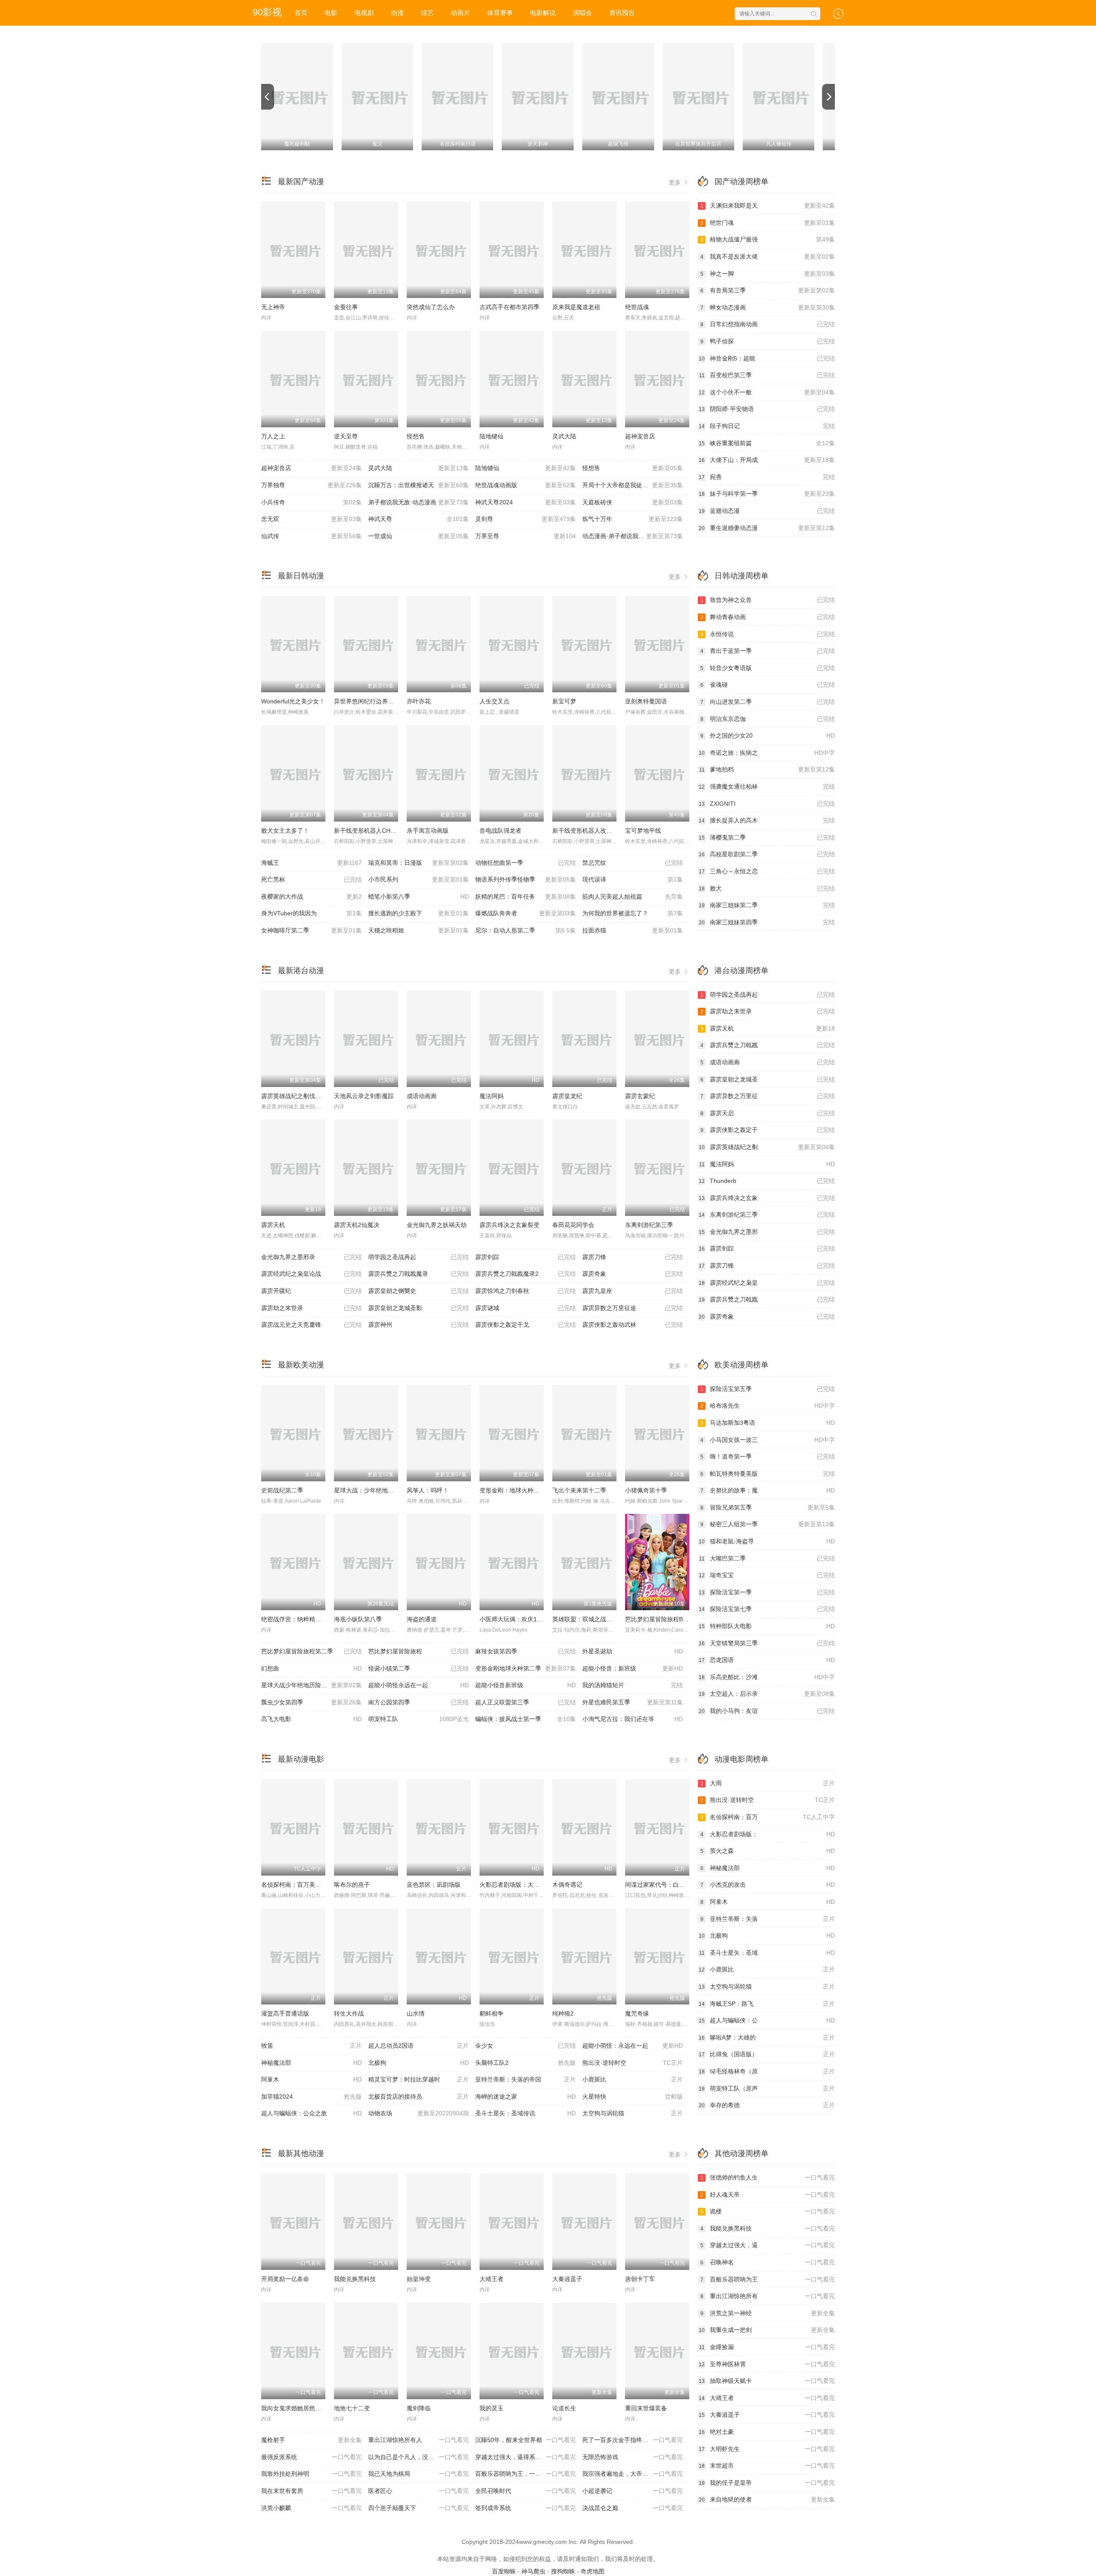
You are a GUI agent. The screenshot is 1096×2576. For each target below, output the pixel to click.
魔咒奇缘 (637, 2013)
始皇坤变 (419, 2279)
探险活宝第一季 (767, 1592)
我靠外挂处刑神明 (311, 2474)
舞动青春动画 (768, 617)
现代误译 (633, 879)
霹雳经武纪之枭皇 (767, 1283)
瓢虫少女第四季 (311, 1702)
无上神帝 (273, 307)
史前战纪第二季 (282, 1490)
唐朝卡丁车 (640, 2279)
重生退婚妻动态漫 (767, 528)
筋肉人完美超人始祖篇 (633, 896)
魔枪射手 (311, 2440)
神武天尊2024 (526, 502)
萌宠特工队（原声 (767, 2088)
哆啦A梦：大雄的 (767, 2037)
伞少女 (526, 2046)
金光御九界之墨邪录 (311, 1257)
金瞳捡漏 (767, 2347)
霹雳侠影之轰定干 (768, 1130)
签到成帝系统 (526, 2508)
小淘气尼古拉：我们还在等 (633, 1719)
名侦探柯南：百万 (768, 1817)
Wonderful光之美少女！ (293, 701)
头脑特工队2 (526, 2063)
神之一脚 (768, 274)
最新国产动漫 (301, 182)
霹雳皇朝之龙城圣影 (418, 1308)
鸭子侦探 (768, 341)
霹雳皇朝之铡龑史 (418, 1291)
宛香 (767, 477)
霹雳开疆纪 (311, 1291)
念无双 (311, 519)
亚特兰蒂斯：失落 (768, 1919)
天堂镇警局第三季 (767, 1643)
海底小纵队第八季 (358, 1619)
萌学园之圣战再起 (418, 1257)
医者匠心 (418, 2491)
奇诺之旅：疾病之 (767, 753)
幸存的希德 (767, 2105)
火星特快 (633, 2097)
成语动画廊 (422, 1096)
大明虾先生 (767, 2449)
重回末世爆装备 (646, 2408)
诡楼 (768, 2211)
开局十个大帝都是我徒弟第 (633, 485)
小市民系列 (418, 879)
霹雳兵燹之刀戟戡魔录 (418, 1274)
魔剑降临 (419, 2408)
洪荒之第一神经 (768, 2313)
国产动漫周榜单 (742, 182)
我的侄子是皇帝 (767, 2483)
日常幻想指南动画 (768, 324)
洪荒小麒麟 (311, 2508)
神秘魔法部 (311, 2063)
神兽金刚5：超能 (767, 358)
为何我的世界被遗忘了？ (633, 913)
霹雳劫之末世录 (311, 1308)
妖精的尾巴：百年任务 (526, 896)
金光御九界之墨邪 (767, 1232)
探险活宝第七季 (767, 1609)
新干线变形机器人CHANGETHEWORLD (388, 831)
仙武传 (311, 536)
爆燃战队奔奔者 (526, 913)
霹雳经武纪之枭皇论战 (311, 1274)
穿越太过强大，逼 (768, 2245)
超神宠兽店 (640, 436)
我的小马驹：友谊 (767, 1711)
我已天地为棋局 (418, 2474)
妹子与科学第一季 (767, 494)
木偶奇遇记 (567, 1885)
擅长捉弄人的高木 (767, 820)
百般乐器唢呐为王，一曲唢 (526, 2474)
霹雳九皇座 (633, 1291)
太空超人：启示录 (767, 1694)
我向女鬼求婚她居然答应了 (297, 2408)
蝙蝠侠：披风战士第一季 (526, 1719)
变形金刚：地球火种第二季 (515, 1490)
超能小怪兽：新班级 (633, 1668)
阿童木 (311, 2079)
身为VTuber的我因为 (311, 913)
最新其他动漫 (301, 2153)
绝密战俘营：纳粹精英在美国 (300, 1619)
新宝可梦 (564, 701)
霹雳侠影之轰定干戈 (526, 1325)
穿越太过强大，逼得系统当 (526, 2457)
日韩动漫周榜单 (742, 576)
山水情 (416, 2013)
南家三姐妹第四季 (767, 922)
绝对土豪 (767, 2432)
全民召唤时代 (526, 2491)
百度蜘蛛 (504, 2571)
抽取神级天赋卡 (767, 2381)
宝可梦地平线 (643, 831)
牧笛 (311, 2046)
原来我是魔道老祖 (576, 307)
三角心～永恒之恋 (767, 871)
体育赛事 (500, 13)
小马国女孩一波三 (768, 1440)
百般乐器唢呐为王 (768, 2279)
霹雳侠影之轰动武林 (633, 1325)
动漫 (397, 13)
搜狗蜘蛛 (563, 2571)
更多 (676, 182)
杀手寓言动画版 (428, 831)
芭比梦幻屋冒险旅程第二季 (311, 1651)
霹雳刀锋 (633, 1257)
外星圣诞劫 (633, 1651)
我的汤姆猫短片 (633, 1685)
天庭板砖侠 (633, 502)
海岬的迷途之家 (526, 2097)
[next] (828, 97)
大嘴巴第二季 (767, 1558)
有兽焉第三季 (768, 290)
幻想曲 (311, 1668)
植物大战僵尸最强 (768, 239)
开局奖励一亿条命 (285, 2279)
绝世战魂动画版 (526, 485)
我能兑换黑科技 (355, 2279)
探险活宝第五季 (768, 1389)
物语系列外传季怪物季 (526, 879)
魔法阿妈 (491, 1096)
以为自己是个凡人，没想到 (418, 2457)
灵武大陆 (564, 436)
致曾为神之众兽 (768, 600)
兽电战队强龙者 (500, 831)
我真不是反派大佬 (768, 256)
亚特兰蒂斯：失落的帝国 (526, 2079)
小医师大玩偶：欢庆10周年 (516, 1619)
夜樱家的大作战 (311, 896)
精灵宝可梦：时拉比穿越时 (418, 2079)
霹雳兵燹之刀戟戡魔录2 (526, 1274)
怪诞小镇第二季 (418, 1668)
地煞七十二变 (352, 2408)
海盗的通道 (422, 1619)
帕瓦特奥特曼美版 (768, 1474)
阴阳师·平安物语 (767, 409)
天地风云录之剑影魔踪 (364, 1096)
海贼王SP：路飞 (767, 2004)
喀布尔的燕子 (352, 1885)
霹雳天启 (768, 1113)
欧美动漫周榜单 (742, 1365)
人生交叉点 (494, 701)
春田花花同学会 (573, 1225)
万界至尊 (526, 536)
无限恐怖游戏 (633, 2457)
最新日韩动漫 (301, 576)
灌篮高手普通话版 (285, 2013)
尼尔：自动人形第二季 (526, 930)
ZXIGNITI (767, 804)
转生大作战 (349, 2013)
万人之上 (273, 436)
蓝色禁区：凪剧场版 (434, 1885)
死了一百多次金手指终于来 (633, 2440)
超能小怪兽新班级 (526, 1685)
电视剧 (364, 13)
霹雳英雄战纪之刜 (767, 1147)
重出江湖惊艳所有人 (418, 2440)
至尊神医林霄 (767, 2364)
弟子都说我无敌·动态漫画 (418, 502)
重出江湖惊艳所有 (768, 2296)
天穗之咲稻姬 (418, 930)
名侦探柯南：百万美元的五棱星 (303, 1885)
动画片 (460, 13)
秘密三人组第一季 (768, 1524)
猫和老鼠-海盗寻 (767, 1541)
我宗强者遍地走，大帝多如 (633, 2474)
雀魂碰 (768, 685)
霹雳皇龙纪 (567, 1096)
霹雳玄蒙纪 (640, 1096)
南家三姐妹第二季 (767, 905)
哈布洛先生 (768, 1406)
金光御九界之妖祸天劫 (437, 1225)
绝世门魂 (768, 223)
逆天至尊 (346, 436)
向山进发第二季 (768, 702)
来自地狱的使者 (767, 2499)
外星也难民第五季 (633, 1702)
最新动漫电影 (301, 1759)
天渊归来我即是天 (768, 205)
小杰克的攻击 (768, 1885)
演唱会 (582, 13)
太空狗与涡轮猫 (633, 2113)
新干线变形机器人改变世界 (588, 831)
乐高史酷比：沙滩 (767, 1677)
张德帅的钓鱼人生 (768, 2177)
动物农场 (418, 2113)
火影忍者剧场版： (768, 1834)
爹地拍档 (767, 769)
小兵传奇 (311, 502)
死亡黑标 (311, 879)
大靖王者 (491, 2279)
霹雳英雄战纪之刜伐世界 (294, 1096)
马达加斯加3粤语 (768, 1423)
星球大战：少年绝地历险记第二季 (379, 1490)
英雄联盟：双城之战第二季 (588, 1619)
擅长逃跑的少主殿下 (418, 913)
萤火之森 (768, 1851)
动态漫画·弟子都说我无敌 (633, 536)
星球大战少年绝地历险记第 (311, 1685)
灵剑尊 (526, 519)
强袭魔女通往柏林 (767, 786)
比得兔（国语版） (767, 2054)
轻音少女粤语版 (768, 668)
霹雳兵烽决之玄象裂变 (509, 1225)
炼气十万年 (633, 519)
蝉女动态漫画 (768, 307)
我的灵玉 (491, 2408)
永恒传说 (768, 634)
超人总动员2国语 (418, 2046)
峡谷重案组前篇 (767, 443)
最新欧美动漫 (301, 1365)
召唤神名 (768, 2262)
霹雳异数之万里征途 (633, 1308)
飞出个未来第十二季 (579, 1490)
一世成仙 (418, 536)
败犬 (767, 888)
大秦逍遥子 (567, 2279)
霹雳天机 (273, 1225)
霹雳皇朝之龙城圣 (768, 1079)
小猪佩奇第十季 (646, 1490)
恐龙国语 (767, 1660)
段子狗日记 (767, 426)
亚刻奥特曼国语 (646, 701)
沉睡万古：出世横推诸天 (418, 485)
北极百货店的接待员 (418, 2097)
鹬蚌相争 (491, 2013)
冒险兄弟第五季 (768, 1507)
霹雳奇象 (633, 1274)
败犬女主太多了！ (285, 831)
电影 (331, 13)
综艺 (427, 13)
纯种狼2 (563, 2013)
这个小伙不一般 (767, 392)
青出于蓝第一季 (768, 651)
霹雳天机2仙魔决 (357, 1225)
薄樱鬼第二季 (767, 837)
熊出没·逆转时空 (633, 2063)
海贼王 (311, 863)
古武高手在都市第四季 (509, 307)
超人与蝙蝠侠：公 (767, 2020)
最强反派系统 (311, 2457)
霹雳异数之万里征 (768, 1096)
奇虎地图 (593, 2571)
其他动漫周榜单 (742, 2153)
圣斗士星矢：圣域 (767, 1953)
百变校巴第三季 (767, 375)
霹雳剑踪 (526, 1257)
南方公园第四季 (418, 1702)
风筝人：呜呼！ (428, 1490)
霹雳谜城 (526, 1308)
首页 (301, 13)
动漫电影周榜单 (742, 1759)
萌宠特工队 (418, 1719)
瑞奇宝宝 (767, 1575)
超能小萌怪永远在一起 (418, 1685)
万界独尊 (311, 485)
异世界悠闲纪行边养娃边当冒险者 (379, 701)
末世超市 (767, 2466)
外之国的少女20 (768, 736)
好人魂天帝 (768, 2195)
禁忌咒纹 (633, 863)
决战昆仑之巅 (633, 2508)
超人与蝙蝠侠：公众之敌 (311, 2113)
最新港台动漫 (301, 971)
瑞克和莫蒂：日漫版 (418, 863)
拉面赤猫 (633, 930)
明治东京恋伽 (768, 719)
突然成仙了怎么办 (431, 307)
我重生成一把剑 (767, 2330)
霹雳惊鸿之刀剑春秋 (526, 1291)
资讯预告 (622, 13)
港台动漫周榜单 (742, 971)
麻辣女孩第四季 (526, 1651)
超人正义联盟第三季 (526, 1702)
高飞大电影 (311, 1719)
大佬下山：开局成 (767, 460)
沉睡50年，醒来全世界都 (526, 2440)
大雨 (768, 1783)
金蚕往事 (346, 307)
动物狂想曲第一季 (526, 863)
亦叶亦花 (419, 701)
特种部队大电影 (767, 1626)
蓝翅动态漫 (767, 511)
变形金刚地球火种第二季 (526, 1668)
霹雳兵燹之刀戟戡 (768, 1045)
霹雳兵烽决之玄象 (767, 1198)
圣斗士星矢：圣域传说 (526, 2113)
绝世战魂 (637, 307)
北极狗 (418, 2063)
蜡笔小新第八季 (418, 896)
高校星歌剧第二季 (767, 854)
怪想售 (416, 436)
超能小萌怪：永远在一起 (633, 2046)
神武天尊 (418, 519)
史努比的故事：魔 (768, 1490)
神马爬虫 (533, 2571)
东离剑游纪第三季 (649, 1225)
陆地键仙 (491, 436)
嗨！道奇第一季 (768, 1456)
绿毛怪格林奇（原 (767, 2071)
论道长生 (564, 2408)
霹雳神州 (418, 1325)
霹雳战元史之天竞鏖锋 (311, 1325)
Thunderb (767, 1181)
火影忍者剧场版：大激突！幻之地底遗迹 (533, 1885)
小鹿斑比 (633, 2079)
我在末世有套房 (311, 2491)
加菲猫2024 (311, 2097)
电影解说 (543, 13)
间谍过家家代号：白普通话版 (664, 1885)
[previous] (268, 97)
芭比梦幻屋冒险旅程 (418, 1651)
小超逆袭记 (633, 2491)
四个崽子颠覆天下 (418, 2508)
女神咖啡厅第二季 (311, 930)
